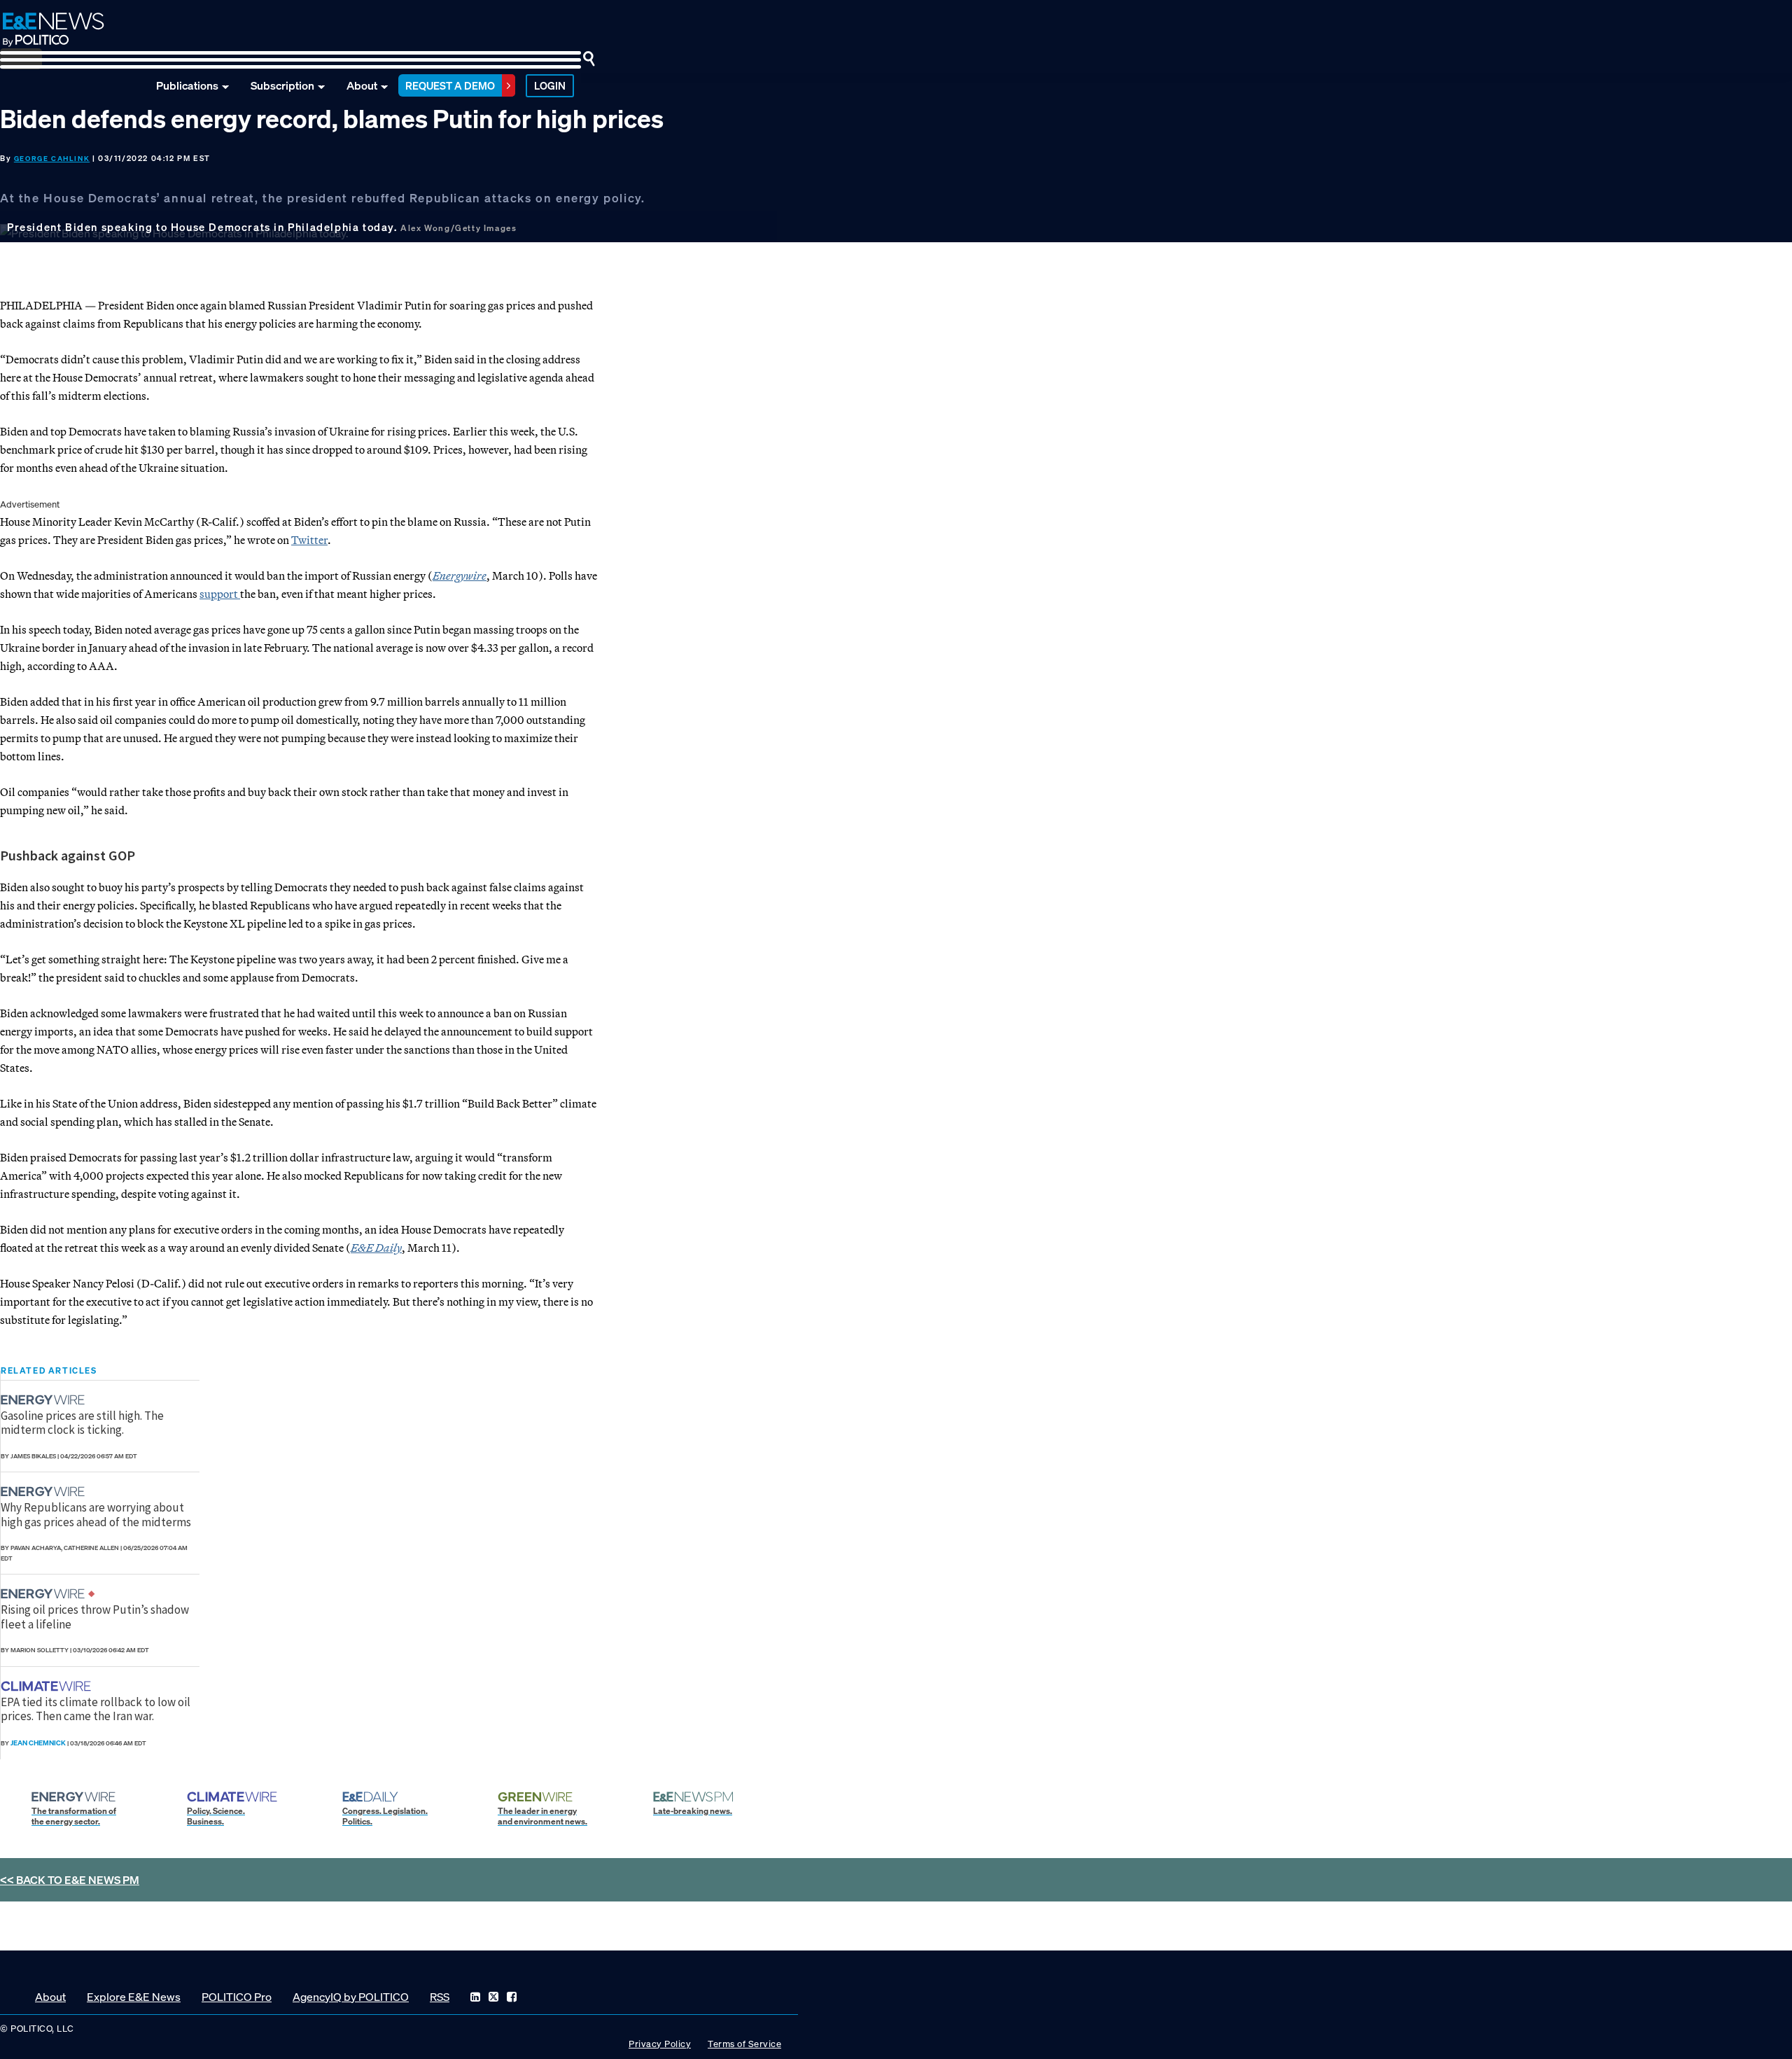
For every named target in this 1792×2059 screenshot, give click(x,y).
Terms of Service (744, 2044)
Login (550, 85)
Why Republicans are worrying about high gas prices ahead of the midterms (96, 1514)
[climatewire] (48, 1686)
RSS (440, 1997)
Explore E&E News (134, 1997)
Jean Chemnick (38, 1743)
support (220, 594)
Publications (187, 85)
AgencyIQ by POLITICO (351, 1997)
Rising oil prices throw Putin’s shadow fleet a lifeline (95, 1617)
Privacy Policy (660, 2044)
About (362, 85)
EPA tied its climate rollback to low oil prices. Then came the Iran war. (96, 1709)
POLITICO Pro (237, 1997)
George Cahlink (52, 159)
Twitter (309, 540)
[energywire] (44, 1400)
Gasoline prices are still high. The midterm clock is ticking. (82, 1423)
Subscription (282, 85)
